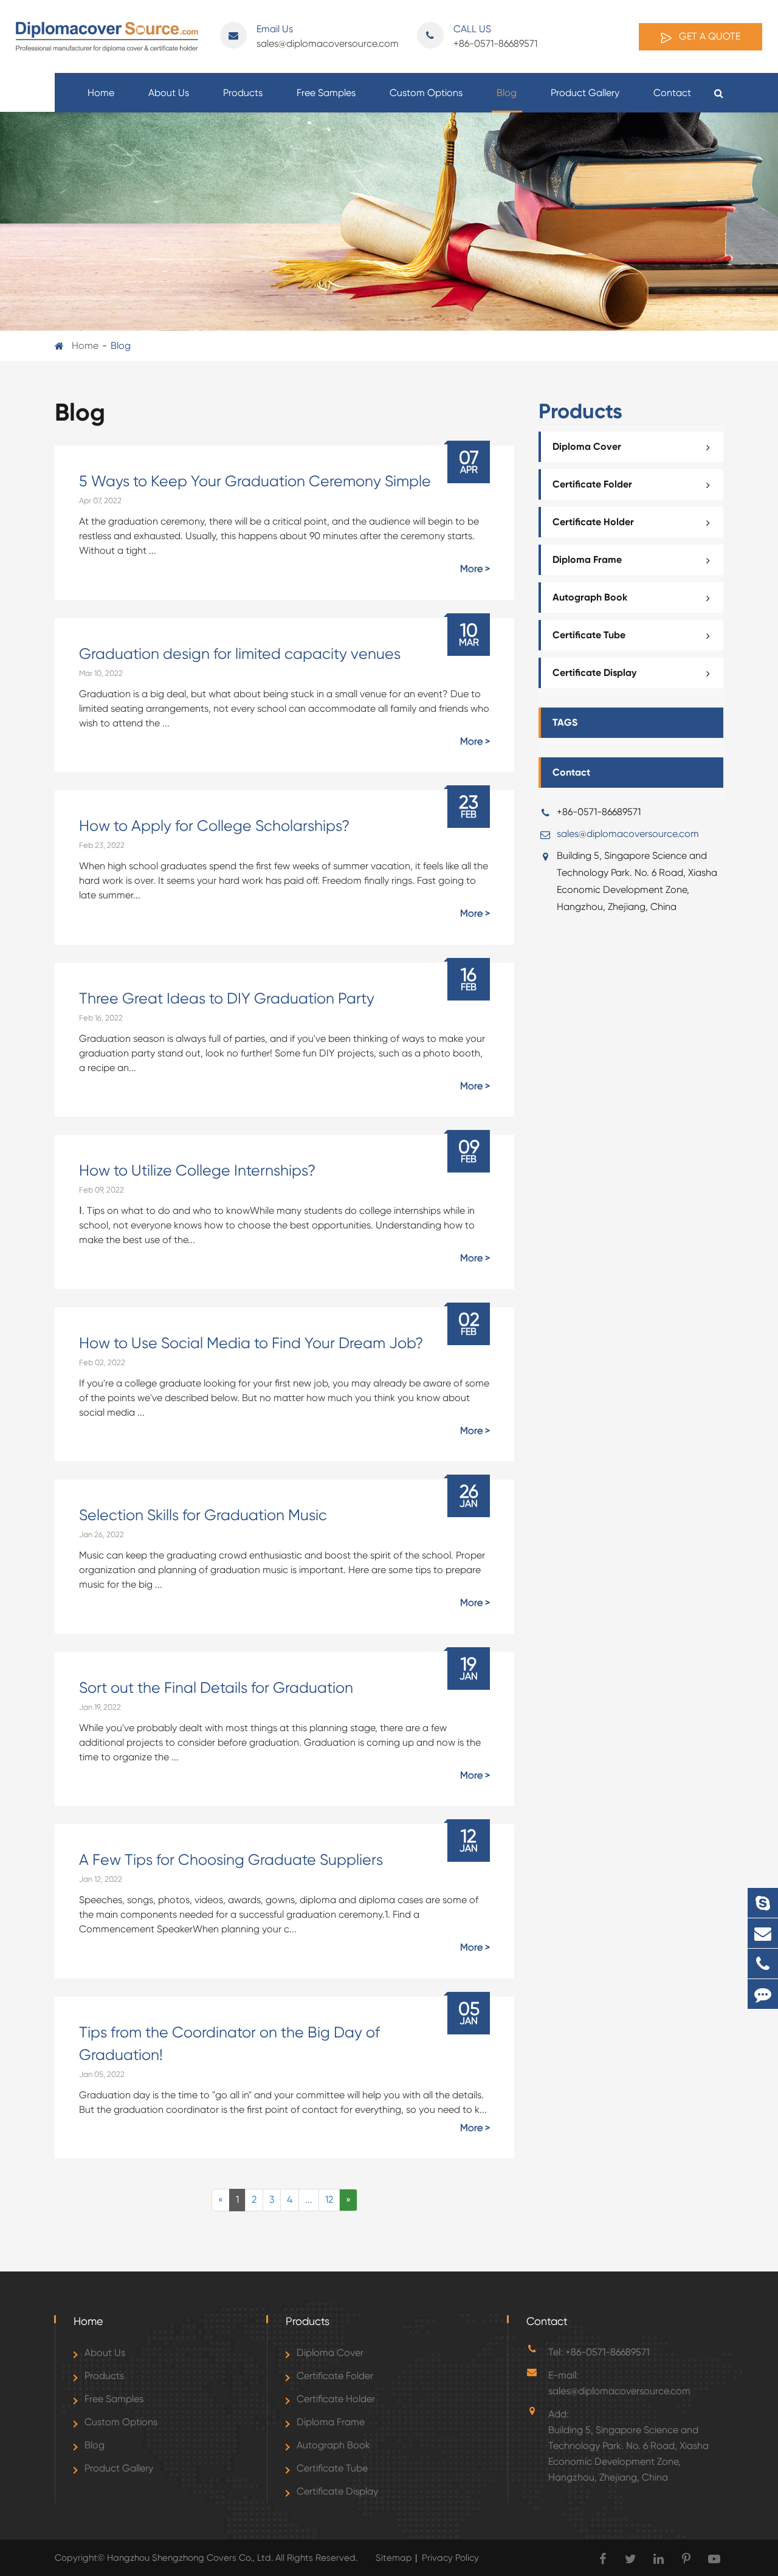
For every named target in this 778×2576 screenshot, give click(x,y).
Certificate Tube (589, 635)
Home (101, 93)
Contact (672, 93)
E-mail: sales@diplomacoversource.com (619, 2383)
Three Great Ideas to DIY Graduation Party (227, 998)
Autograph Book (590, 597)
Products (243, 93)
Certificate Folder (592, 484)
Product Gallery (585, 93)
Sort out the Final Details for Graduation (216, 1688)
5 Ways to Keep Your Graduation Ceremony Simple (255, 481)
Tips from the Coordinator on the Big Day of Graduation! (229, 2044)
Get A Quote (708, 36)
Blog (507, 93)
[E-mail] (763, 1933)
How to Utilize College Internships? (197, 1170)
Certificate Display (594, 673)
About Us (169, 93)
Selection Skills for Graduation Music (203, 1515)
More (471, 569)
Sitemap (394, 2558)
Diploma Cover (587, 446)
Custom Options (426, 93)
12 (329, 2199)
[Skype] (763, 1903)
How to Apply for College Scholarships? (214, 826)
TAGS (565, 722)
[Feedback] (763, 1994)
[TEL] (763, 1964)
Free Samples (326, 93)
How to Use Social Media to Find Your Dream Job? (251, 1343)
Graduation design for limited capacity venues (240, 654)
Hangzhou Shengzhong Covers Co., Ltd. (191, 2558)
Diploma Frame (587, 560)
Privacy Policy (450, 2558)
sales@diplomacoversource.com (328, 36)
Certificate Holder (593, 522)
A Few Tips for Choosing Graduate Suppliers (231, 1860)
